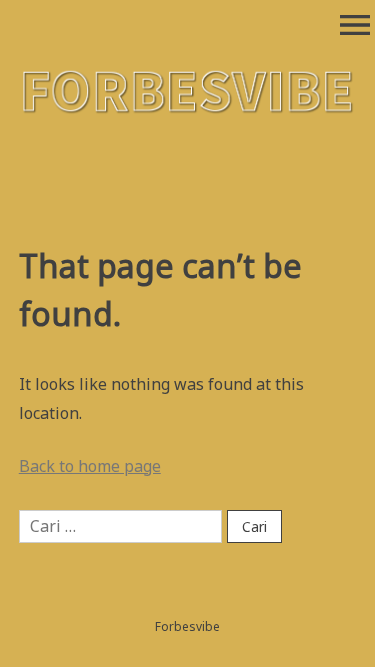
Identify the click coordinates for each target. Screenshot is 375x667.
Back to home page (90, 466)
